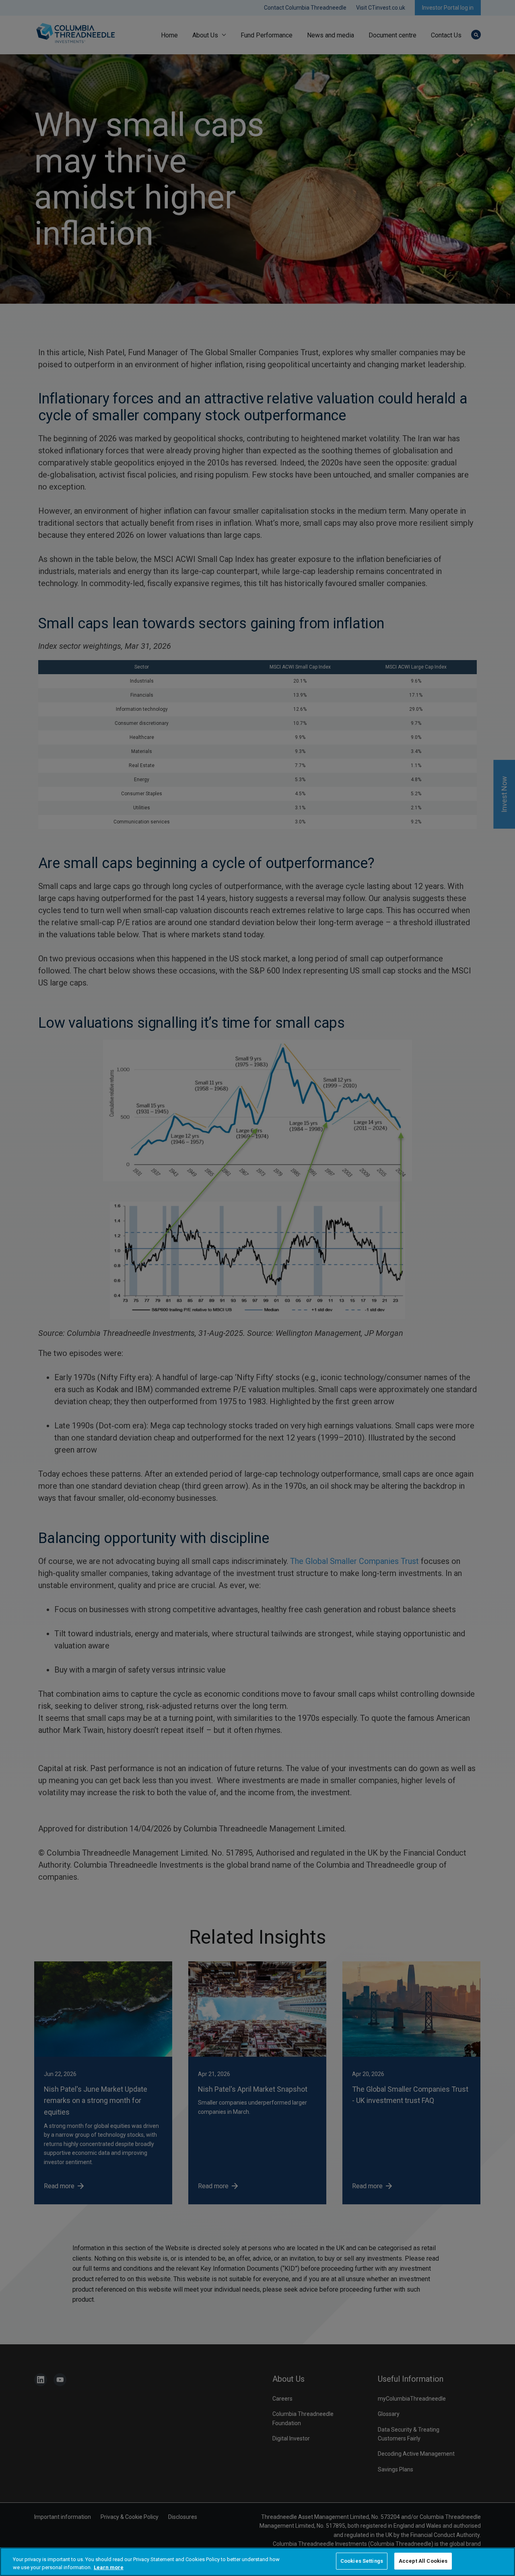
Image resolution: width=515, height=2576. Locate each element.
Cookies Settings (362, 2561)
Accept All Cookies (423, 2561)
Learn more (109, 2567)
